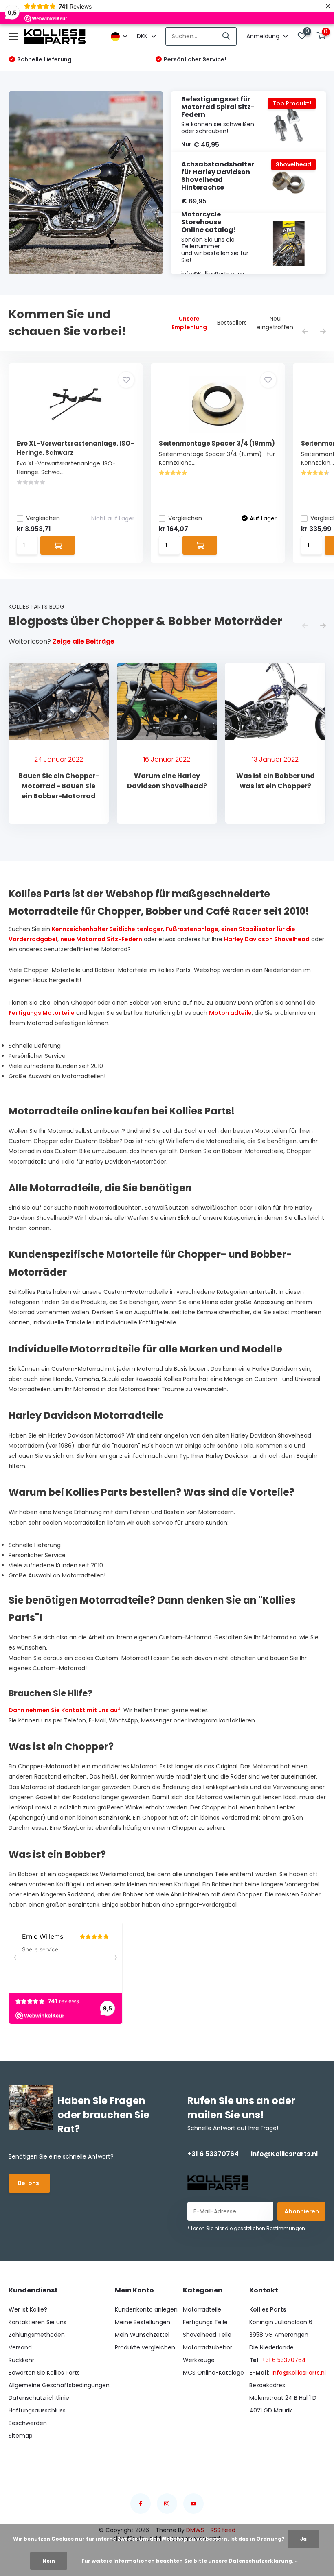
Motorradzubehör (208, 2347)
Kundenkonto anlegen (146, 2309)
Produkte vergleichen (145, 2347)
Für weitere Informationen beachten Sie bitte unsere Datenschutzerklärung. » (190, 2561)
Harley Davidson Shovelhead (267, 939)
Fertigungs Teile (205, 2322)
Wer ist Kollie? (28, 2309)
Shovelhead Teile (207, 2335)
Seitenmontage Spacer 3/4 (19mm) (217, 443)
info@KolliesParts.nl (284, 2154)
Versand (20, 2347)
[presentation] (305, 332)
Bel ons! (29, 2183)
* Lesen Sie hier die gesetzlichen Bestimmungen (246, 2228)
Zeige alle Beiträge (83, 641)
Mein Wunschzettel (142, 2335)
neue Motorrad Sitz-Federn (101, 939)
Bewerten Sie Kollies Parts (44, 2373)
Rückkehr (21, 2360)
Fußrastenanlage (192, 929)
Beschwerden (28, 2423)
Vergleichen (43, 518)
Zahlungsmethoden (37, 2335)
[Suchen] (226, 36)
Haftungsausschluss (37, 2410)
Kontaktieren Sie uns (37, 2322)
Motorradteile (230, 1013)
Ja (303, 2539)
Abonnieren (302, 2211)
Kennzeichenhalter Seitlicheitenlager (107, 929)
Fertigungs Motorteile (42, 1013)
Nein (49, 2561)
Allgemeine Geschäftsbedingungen (59, 2385)
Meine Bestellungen (143, 2322)
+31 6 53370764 (213, 2154)
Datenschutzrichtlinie (39, 2398)
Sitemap (21, 2436)
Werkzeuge (199, 2360)
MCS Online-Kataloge (213, 2373)
